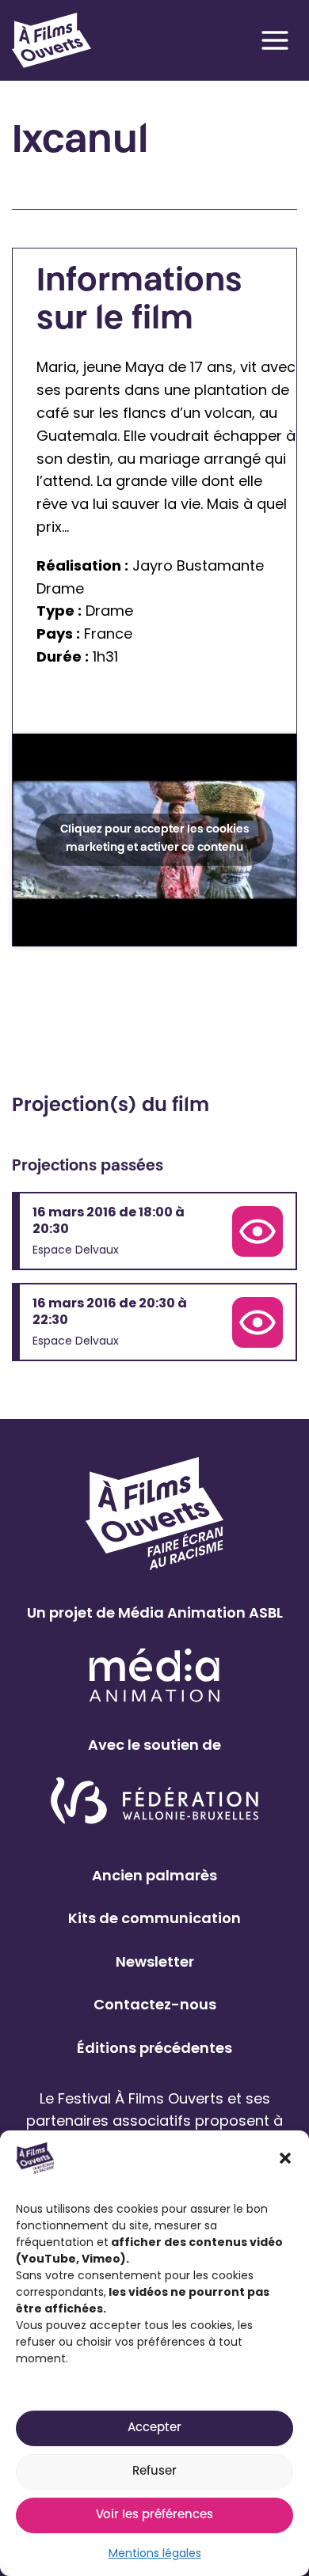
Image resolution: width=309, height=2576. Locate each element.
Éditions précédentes (154, 2048)
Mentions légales (155, 2553)
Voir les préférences (154, 2515)
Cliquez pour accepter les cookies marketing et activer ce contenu (155, 839)
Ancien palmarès (154, 1875)
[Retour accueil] (51, 40)
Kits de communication (154, 1918)
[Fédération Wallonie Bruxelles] (155, 1802)
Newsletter (155, 1961)
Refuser (154, 2472)
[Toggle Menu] (275, 40)
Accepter (154, 2428)
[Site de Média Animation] (154, 1675)
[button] (285, 2158)
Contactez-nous (155, 2004)
